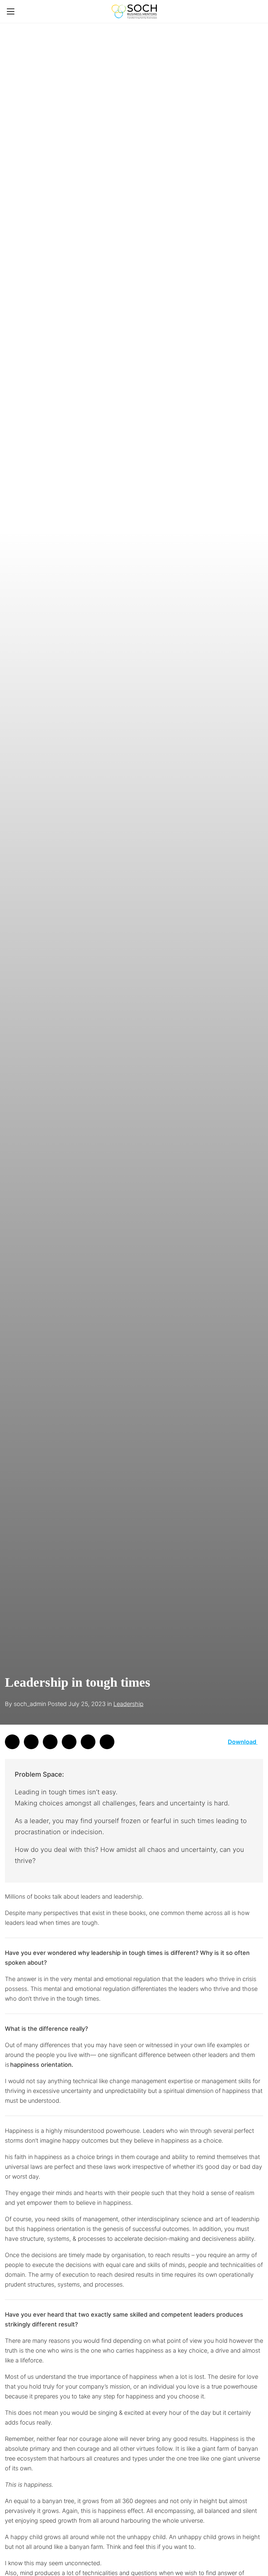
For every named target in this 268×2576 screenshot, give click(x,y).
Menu (11, 12)
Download (243, 1742)
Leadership (128, 1704)
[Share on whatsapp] (12, 1742)
